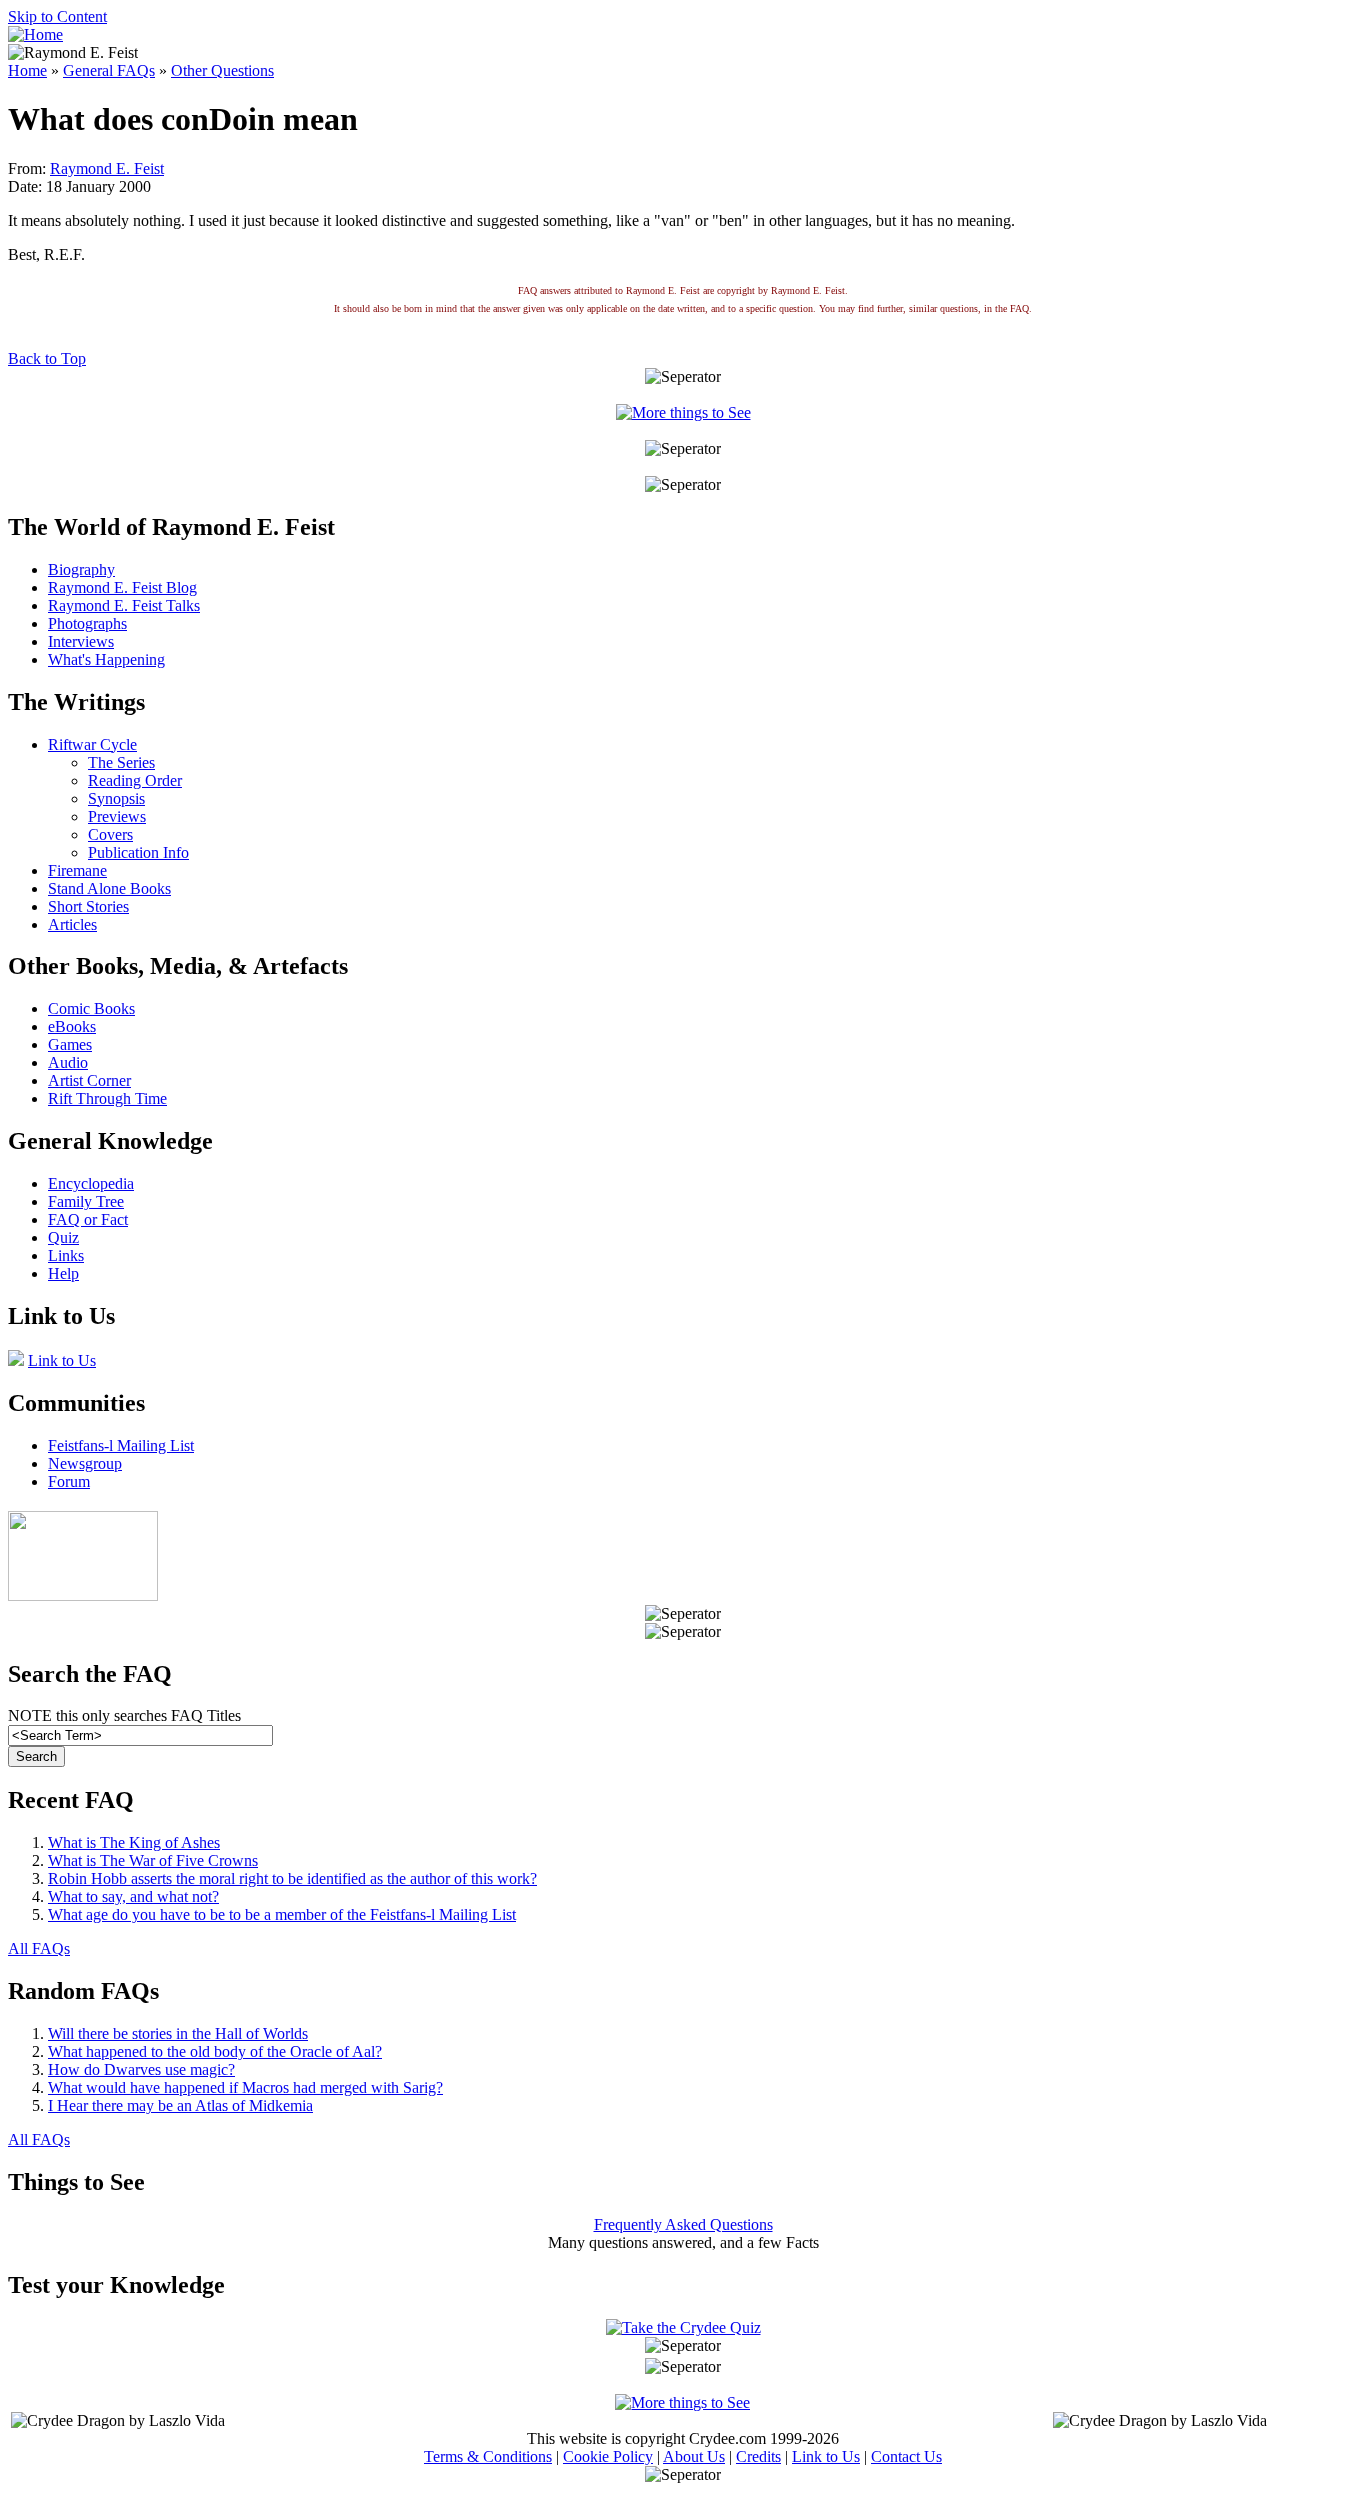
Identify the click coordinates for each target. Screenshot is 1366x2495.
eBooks (72, 1026)
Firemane (77, 870)
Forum (69, 1481)
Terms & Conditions (488, 2456)
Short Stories (88, 906)
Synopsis (116, 798)
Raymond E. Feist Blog (122, 587)
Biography (81, 569)
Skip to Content (57, 16)
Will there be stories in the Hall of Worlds (178, 2033)
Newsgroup (85, 1463)
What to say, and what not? (133, 1896)
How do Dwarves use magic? (141, 2069)
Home (27, 70)
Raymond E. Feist (107, 168)
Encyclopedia (91, 1183)
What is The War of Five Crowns (153, 1860)
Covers (110, 834)
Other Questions (222, 70)
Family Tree (86, 1201)
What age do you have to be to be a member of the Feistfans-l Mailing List (282, 1914)
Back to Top (47, 358)
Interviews (81, 641)
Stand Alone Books (109, 888)
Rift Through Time (107, 1098)
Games (70, 1044)
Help (63, 1273)
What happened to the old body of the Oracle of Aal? (215, 2051)
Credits (758, 2456)
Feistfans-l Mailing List (121, 1445)
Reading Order (135, 780)
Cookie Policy (608, 2456)
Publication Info (138, 852)
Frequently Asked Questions (683, 2224)
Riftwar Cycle (92, 744)
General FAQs (109, 70)
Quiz (63, 1237)
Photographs (87, 623)
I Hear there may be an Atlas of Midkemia (180, 2105)
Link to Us (62, 1360)
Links (66, 1255)
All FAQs (39, 1948)
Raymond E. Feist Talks (124, 605)
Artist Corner (89, 1080)
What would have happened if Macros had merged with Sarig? (245, 2087)
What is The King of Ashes (134, 1842)
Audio (68, 1062)
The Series (121, 762)
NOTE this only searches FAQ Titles (124, 1715)
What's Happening (106, 659)
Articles (72, 924)
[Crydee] (83, 1595)
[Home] (35, 34)
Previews (117, 816)
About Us (694, 2456)
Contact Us (906, 2456)
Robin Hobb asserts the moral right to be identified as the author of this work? (292, 1878)
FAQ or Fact (88, 1219)
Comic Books (91, 1008)
